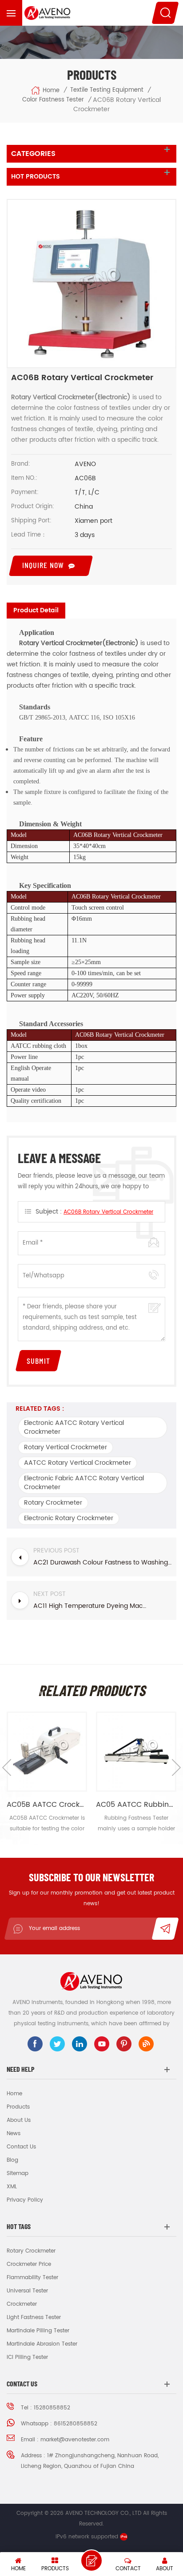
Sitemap (18, 2173)
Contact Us (21, 2147)
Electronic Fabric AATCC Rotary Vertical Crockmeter (84, 1483)
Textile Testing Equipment (107, 90)
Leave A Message (91, 2560)
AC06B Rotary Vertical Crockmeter (108, 1212)
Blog (12, 2160)
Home (51, 91)
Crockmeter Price (29, 2264)
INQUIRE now (43, 565)
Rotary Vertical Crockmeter (66, 1447)
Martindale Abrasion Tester (42, 2344)
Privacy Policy (25, 2200)
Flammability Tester (32, 2278)
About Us (19, 2120)
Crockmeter (22, 2304)
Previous (7, 1767)
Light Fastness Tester (34, 2317)
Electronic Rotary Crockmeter (69, 1518)
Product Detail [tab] (36, 610)
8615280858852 (76, 2424)
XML (12, 2187)
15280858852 (52, 2408)
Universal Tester (27, 2291)
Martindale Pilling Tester (38, 2331)
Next (176, 1767)
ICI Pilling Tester (27, 2357)
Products (18, 2107)
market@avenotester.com (75, 2440)
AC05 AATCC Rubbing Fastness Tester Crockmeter (136, 1805)
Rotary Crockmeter (53, 1503)
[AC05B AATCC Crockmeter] (47, 1752)
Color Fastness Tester (53, 100)
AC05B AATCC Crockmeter (47, 1805)
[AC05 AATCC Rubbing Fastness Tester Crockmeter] (136, 1752)
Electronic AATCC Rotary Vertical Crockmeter (74, 1427)
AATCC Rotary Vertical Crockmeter (78, 1463)
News (14, 2134)
